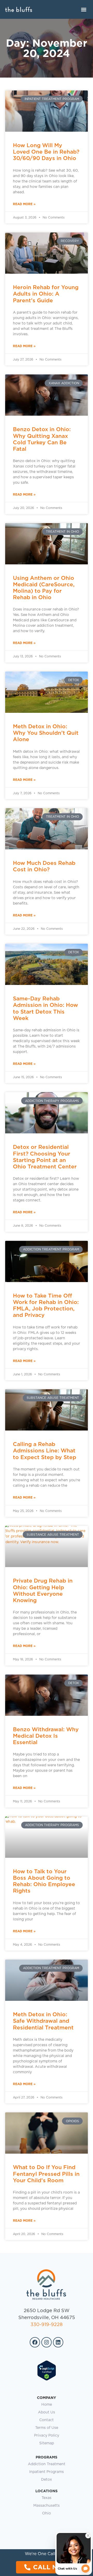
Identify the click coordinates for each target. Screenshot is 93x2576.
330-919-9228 (47, 2325)
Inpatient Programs (47, 2472)
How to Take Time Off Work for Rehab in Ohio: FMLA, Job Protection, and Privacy (46, 1305)
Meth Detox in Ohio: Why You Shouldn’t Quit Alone (46, 733)
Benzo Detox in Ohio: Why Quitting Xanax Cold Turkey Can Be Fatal (42, 439)
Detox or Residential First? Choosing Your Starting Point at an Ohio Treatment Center (45, 1157)
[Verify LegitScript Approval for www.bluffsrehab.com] (47, 2380)
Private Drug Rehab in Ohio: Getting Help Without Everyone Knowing (43, 1590)
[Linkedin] (58, 2342)
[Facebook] (35, 2342)
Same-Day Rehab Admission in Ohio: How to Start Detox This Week (45, 1008)
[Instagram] (47, 2342)
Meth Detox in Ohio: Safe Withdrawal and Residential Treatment (43, 2021)
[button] (84, 9)
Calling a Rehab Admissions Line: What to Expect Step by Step (45, 1450)
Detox (47, 2480)
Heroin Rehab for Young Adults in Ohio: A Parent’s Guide (46, 294)
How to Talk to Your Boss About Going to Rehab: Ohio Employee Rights (44, 1881)
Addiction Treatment (47, 2464)
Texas (47, 2498)
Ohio (47, 2513)
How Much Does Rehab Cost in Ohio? (44, 866)
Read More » (24, 204)
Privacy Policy (47, 2436)
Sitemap (47, 2443)
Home (47, 2405)
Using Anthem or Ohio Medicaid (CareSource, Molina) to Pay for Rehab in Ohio (44, 588)
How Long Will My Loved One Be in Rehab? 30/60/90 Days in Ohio (46, 152)
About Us (47, 2412)
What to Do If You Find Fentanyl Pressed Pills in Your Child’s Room (46, 2174)
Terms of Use (47, 2428)
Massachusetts (47, 2506)
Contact (47, 2420)
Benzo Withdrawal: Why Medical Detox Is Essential (46, 1736)
